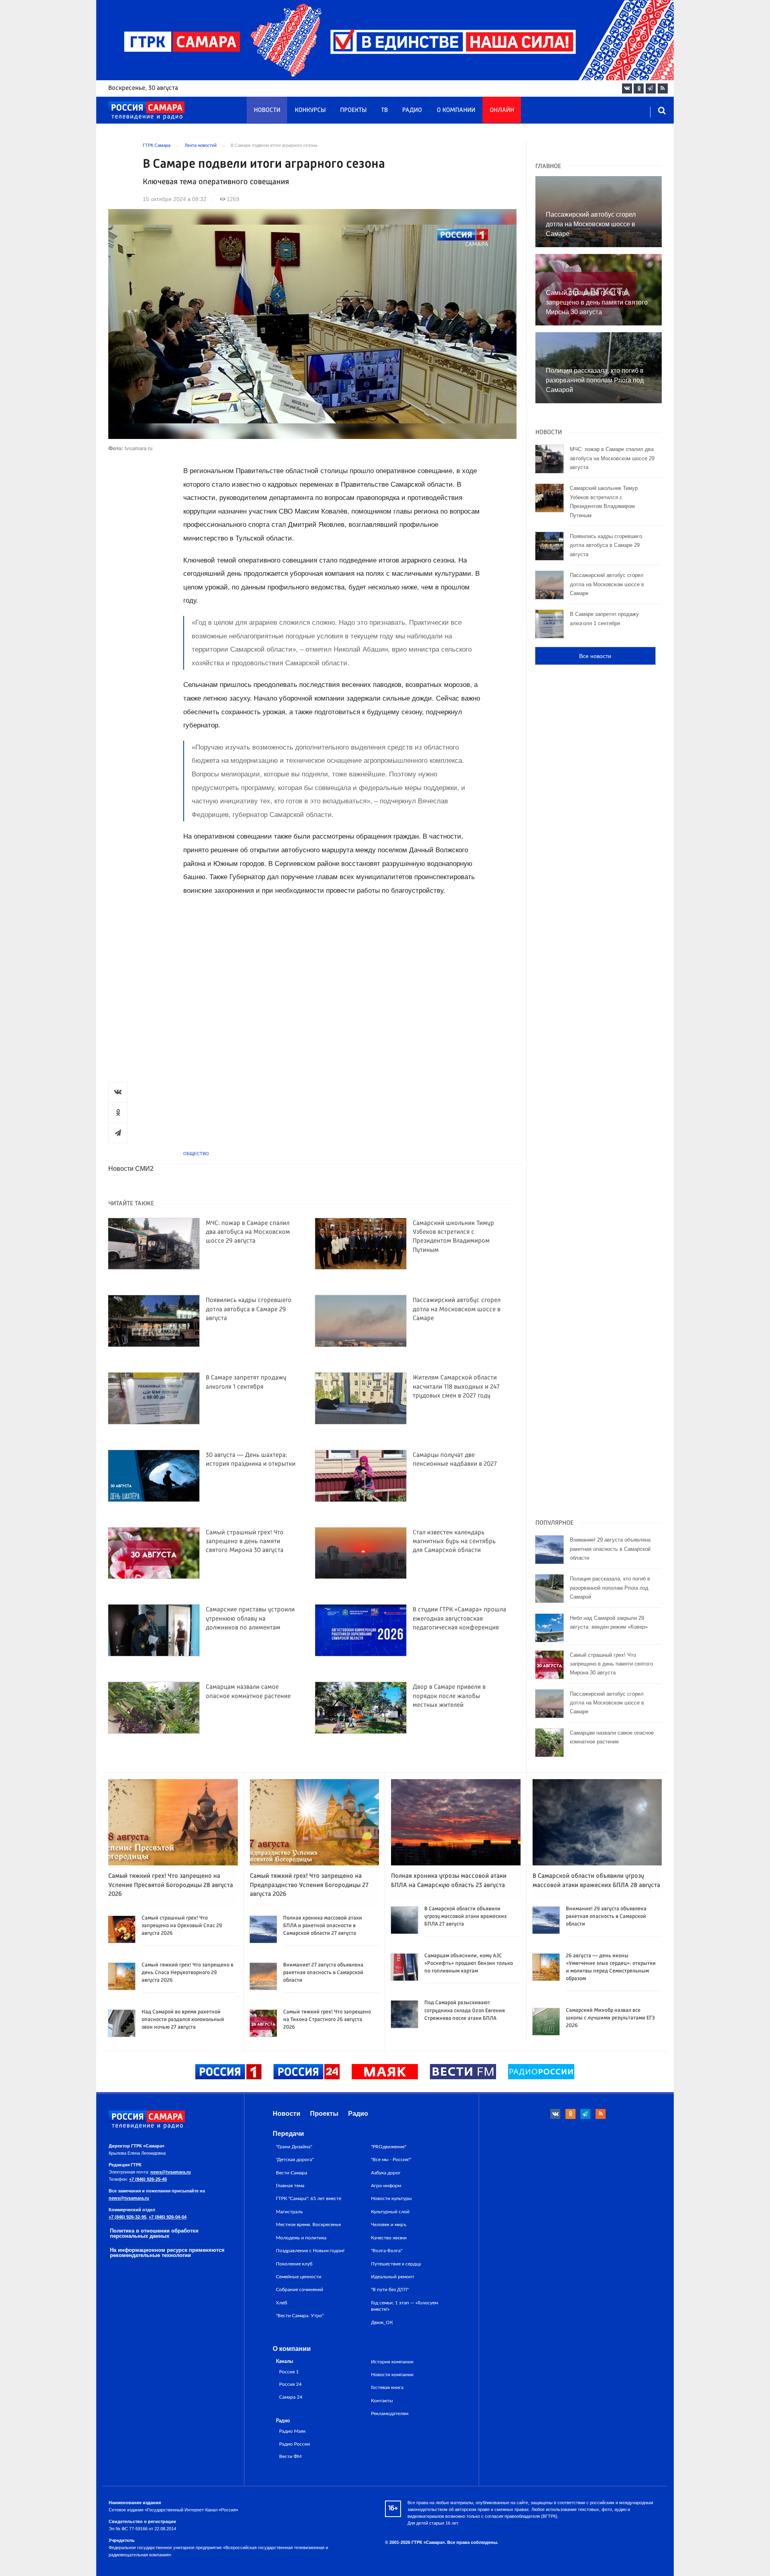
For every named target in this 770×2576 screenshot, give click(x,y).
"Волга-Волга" (387, 2251)
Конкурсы (310, 110)
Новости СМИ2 (131, 1169)
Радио (412, 110)
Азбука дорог (386, 2173)
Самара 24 (291, 2397)
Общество (196, 1154)
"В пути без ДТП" (390, 2290)
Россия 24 (290, 2384)
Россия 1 (289, 2372)
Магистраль (289, 2212)
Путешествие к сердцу (396, 2264)
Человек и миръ (389, 2225)
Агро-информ (386, 2186)
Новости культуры (391, 2198)
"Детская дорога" (295, 2160)
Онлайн (502, 110)
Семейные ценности (299, 2277)
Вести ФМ (290, 2457)
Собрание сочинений (300, 2290)
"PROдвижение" (389, 2147)
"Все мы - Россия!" (391, 2160)
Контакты (382, 2401)
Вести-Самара (292, 2173)
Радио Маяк (292, 2431)
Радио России (295, 2444)
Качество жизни (389, 2238)
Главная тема (290, 2186)
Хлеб (282, 2303)
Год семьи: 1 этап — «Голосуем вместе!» (404, 2306)
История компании (392, 2362)
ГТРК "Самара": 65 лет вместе (309, 2198)
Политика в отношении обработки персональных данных (154, 2233)
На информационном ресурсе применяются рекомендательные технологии (167, 2253)
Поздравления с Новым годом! (310, 2251)
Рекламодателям (390, 2413)
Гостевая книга (387, 2387)
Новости (267, 110)
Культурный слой (390, 2212)
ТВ (384, 110)
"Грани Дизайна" (294, 2147)
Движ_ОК (382, 2322)
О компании (456, 110)
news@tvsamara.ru (171, 2172)
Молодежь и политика (301, 2238)
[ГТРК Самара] (146, 111)
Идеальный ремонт (393, 2277)
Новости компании (392, 2375)
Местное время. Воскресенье (308, 2225)
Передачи (288, 2134)
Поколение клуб (294, 2264)
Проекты (353, 110)
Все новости (595, 656)
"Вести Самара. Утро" (300, 2316)
